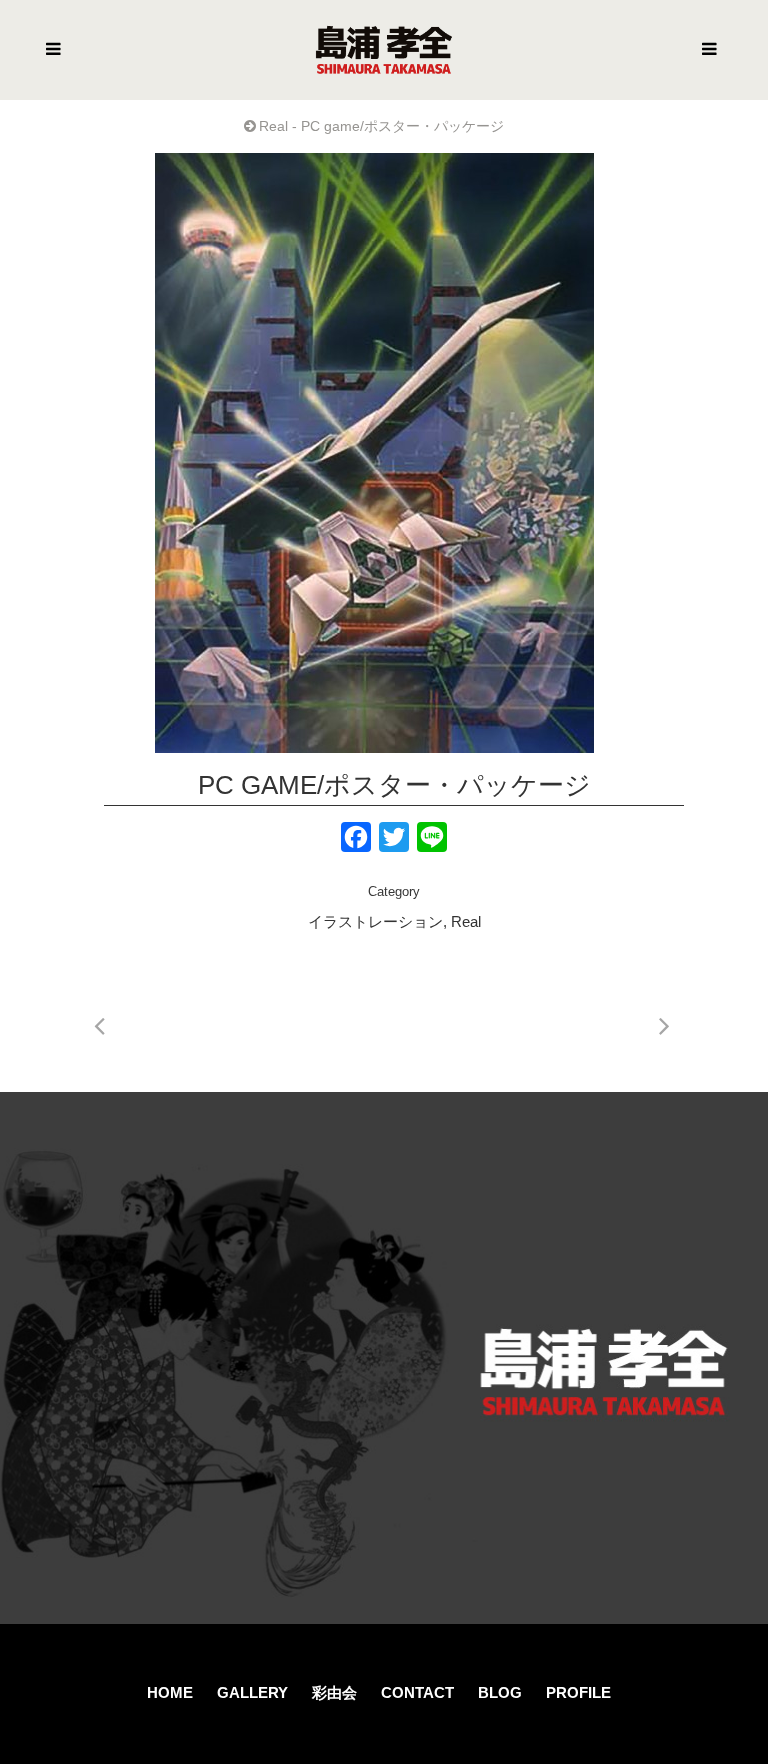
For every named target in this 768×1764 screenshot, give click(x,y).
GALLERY (252, 1692)
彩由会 (334, 1692)
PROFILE (578, 1692)
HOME (170, 1692)
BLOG (500, 1692)
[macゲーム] (374, 453)
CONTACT (417, 1692)
